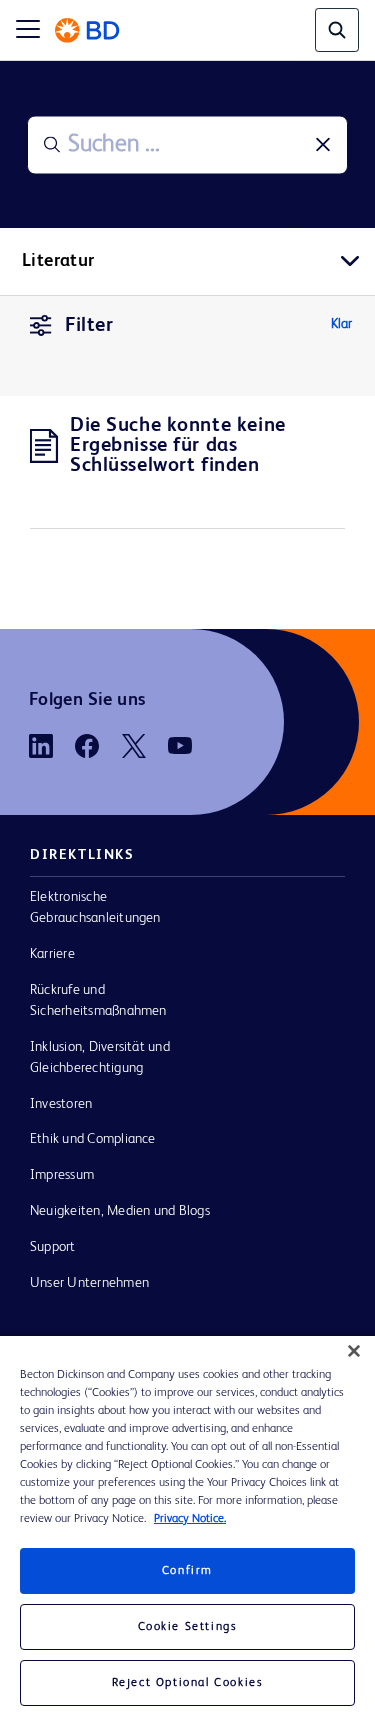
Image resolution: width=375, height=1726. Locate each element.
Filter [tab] (89, 326)
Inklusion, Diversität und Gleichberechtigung (100, 1057)
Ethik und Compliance (93, 1139)
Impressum (62, 1175)
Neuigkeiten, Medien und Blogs (120, 1211)
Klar (341, 324)
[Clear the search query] (323, 145)
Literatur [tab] (58, 261)
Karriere (52, 954)
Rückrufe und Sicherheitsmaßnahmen (98, 1000)
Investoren (61, 1104)
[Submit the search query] (52, 145)
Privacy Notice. (190, 1519)
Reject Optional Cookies (188, 1683)
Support (53, 1247)
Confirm (187, 1571)
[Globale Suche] (337, 30)
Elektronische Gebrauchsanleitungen (95, 907)
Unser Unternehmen (89, 1283)
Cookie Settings (188, 1627)
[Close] (354, 1351)
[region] (187, 1531)
